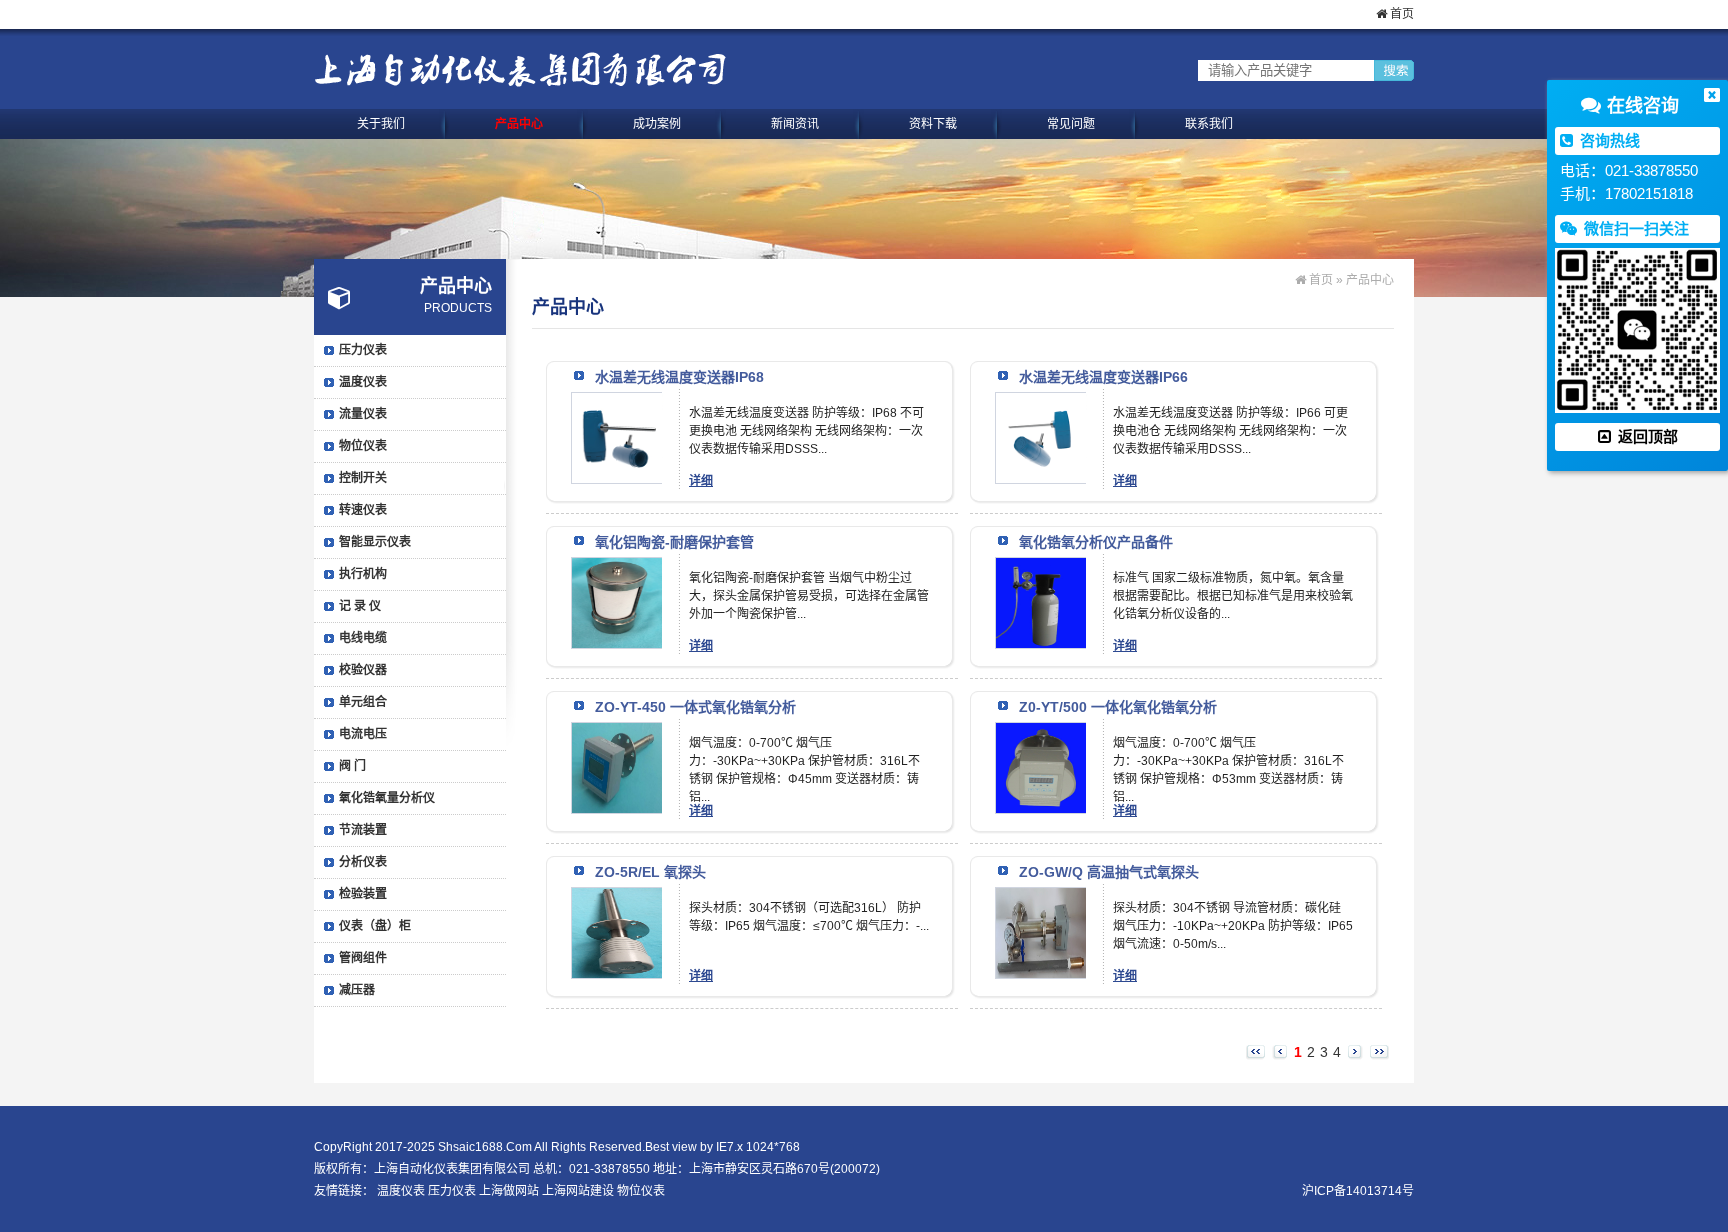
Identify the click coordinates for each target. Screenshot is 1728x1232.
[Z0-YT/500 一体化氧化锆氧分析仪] (1041, 734)
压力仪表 (363, 350)
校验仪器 (363, 670)
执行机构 (363, 574)
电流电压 (363, 734)
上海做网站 (509, 1191)
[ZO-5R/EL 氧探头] (617, 899)
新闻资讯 (795, 124)
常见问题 (1071, 124)
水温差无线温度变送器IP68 (679, 377)
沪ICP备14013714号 (1358, 1191)
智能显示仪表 (375, 542)
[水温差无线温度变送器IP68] (617, 404)
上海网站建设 (578, 1191)
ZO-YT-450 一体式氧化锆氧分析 (695, 707)
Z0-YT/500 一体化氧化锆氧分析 (1118, 707)
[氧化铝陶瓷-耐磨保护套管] (617, 569)
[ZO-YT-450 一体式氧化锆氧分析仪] (617, 734)
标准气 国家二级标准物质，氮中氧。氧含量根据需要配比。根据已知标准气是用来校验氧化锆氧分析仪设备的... (1233, 596)
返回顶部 (1646, 436)
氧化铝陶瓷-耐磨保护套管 (674, 542)
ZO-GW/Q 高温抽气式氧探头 (1109, 872)
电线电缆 (363, 638)
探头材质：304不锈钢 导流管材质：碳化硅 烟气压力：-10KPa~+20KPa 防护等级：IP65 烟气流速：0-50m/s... (1233, 926)
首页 (1400, 14)
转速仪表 (363, 510)
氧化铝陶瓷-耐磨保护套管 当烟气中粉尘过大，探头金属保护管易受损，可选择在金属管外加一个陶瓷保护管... (809, 596)
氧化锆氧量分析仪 (387, 798)
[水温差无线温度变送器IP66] (1041, 404)
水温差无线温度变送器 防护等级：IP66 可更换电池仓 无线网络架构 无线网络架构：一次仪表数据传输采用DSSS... (1230, 431)
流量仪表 (363, 414)
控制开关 (363, 478)
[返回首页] (520, 69)
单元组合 (363, 702)
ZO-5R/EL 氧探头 (650, 872)
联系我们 (1209, 124)
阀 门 (352, 766)
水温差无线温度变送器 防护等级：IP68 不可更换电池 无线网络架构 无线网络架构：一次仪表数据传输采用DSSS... (806, 431)
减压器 (357, 990)
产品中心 (519, 124)
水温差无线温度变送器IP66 (1103, 377)
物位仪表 (363, 446)
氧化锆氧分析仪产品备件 (1096, 542)
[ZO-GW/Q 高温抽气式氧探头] (1041, 899)
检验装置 (363, 894)
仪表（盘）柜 (375, 926)
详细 (701, 481)
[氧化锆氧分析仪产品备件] (1041, 569)
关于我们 (381, 124)
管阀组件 (363, 958)
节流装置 (363, 830)
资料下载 (933, 124)
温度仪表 (363, 382)
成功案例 (657, 124)
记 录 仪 (360, 606)
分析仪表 (363, 862)
